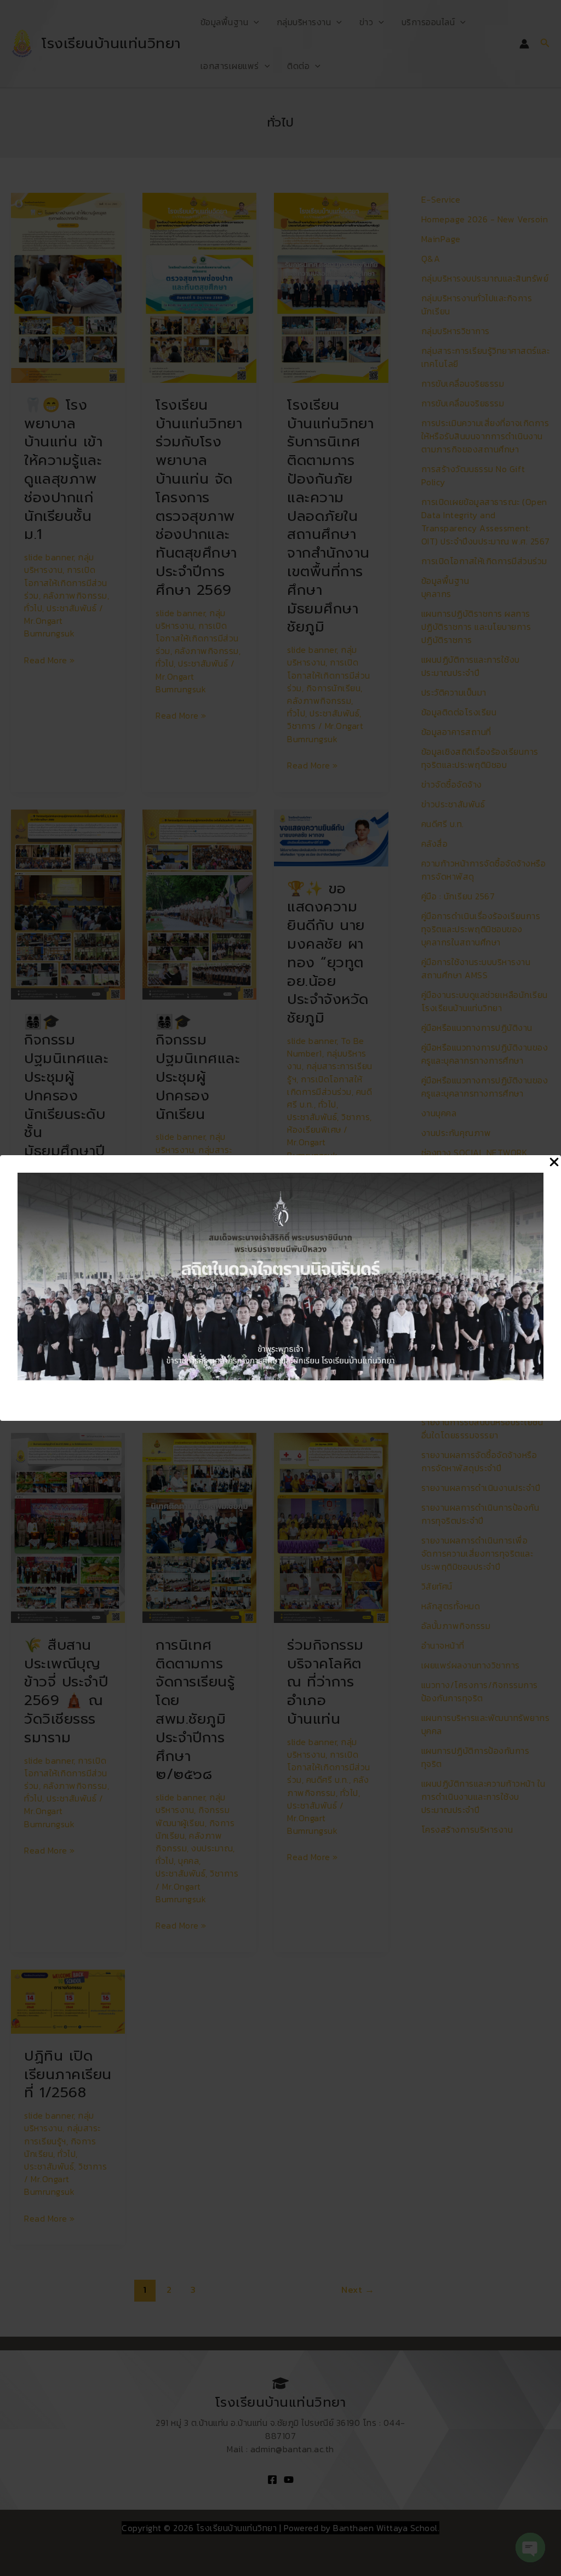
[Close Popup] (554, 1163)
